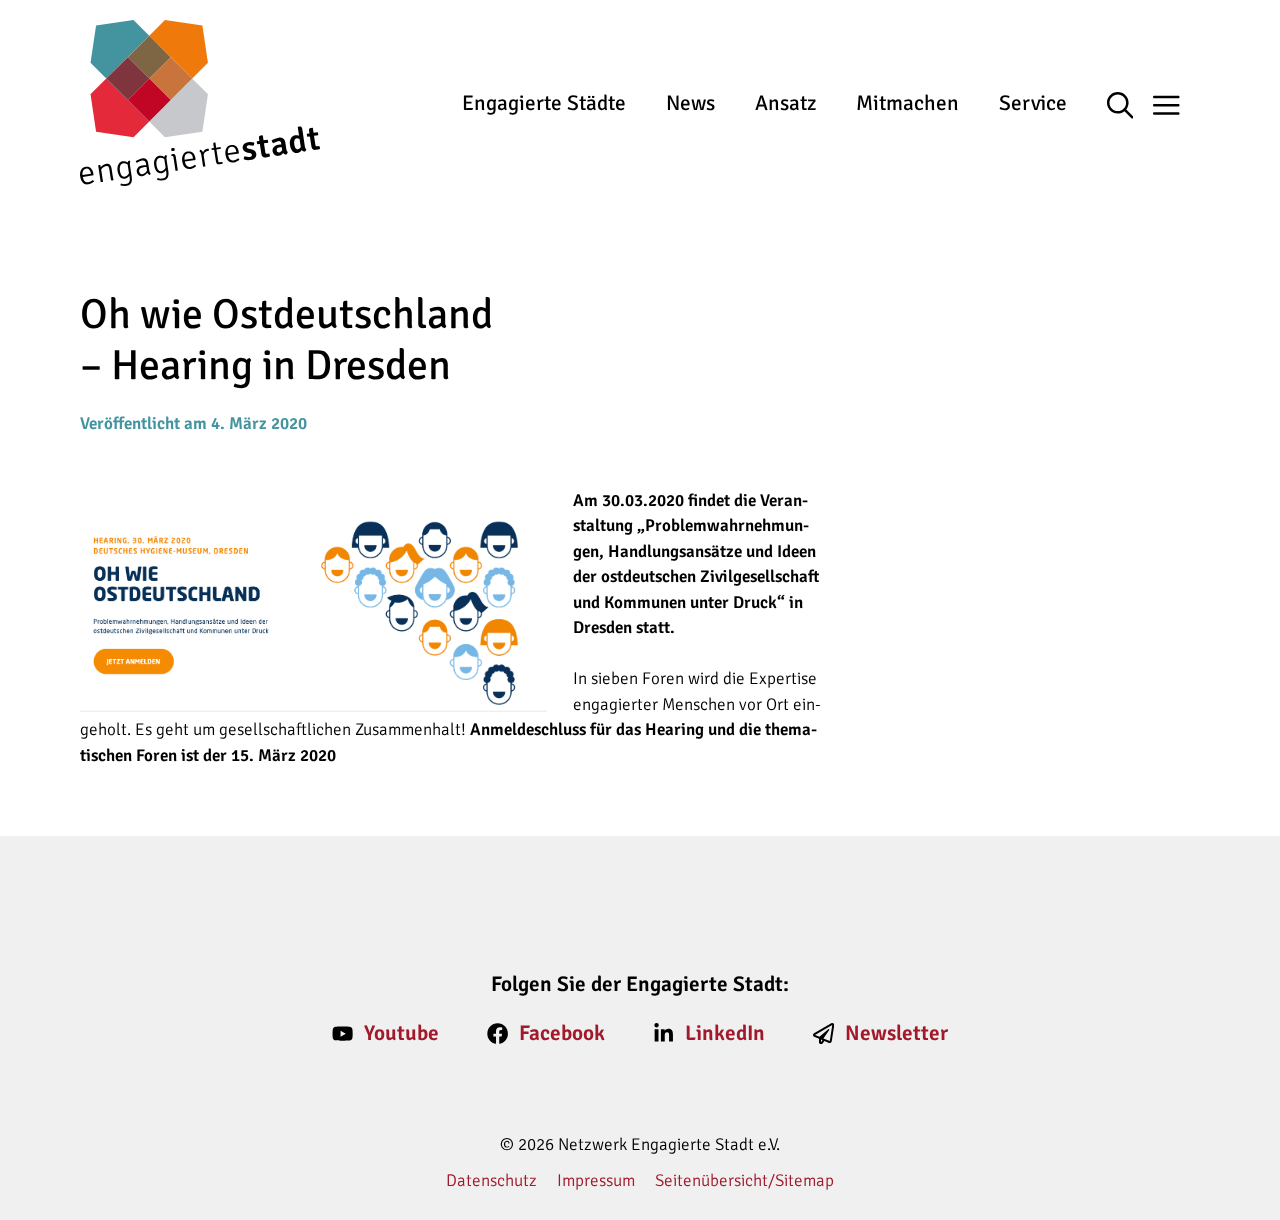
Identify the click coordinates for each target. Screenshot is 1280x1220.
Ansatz (785, 103)
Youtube (401, 1033)
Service (1033, 103)
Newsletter (896, 1033)
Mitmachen (907, 103)
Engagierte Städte (544, 103)
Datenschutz (491, 1180)
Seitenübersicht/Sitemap (744, 1180)
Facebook (562, 1033)
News (690, 103)
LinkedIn (725, 1033)
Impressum (596, 1180)
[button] (1130, 107)
